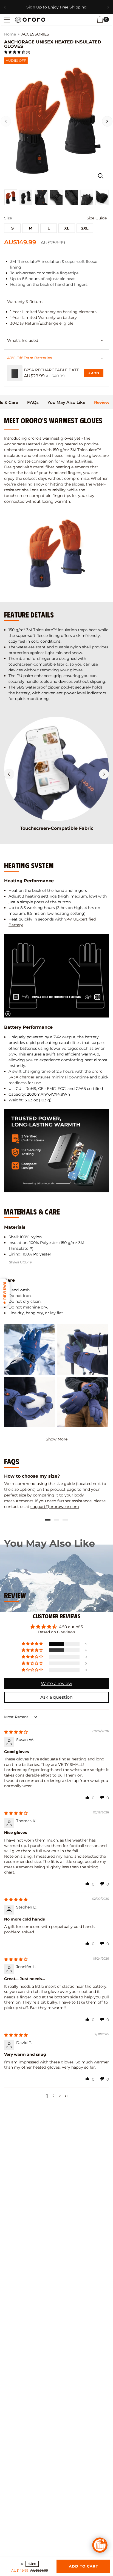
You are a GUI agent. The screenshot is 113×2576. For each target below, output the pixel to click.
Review (102, 402)
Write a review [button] (56, 1683)
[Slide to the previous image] (6, 121)
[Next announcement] (108, 7)
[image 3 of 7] (41, 197)
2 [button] (53, 2096)
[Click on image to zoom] (101, 176)
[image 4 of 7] (56, 197)
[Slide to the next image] (107, 121)
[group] (56, 1491)
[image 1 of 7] (11, 197)
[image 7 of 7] (102, 197)
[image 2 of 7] (26, 197)
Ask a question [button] (56, 1697)
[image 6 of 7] (87, 197)
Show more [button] (57, 1439)
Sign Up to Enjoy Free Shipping (56, 7)
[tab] (33, 402)
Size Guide (97, 218)
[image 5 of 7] (72, 197)
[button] (7, 20)
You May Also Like (66, 402)
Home (10, 34)
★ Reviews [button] (5, 1293)
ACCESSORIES (35, 34)
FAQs (33, 402)
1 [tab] (48, 1520)
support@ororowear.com (55, 1507)
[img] (16, 1732)
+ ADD (96, 374)
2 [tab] (56, 1520)
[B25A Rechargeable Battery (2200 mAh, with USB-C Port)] (15, 373)
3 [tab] (65, 1520)
